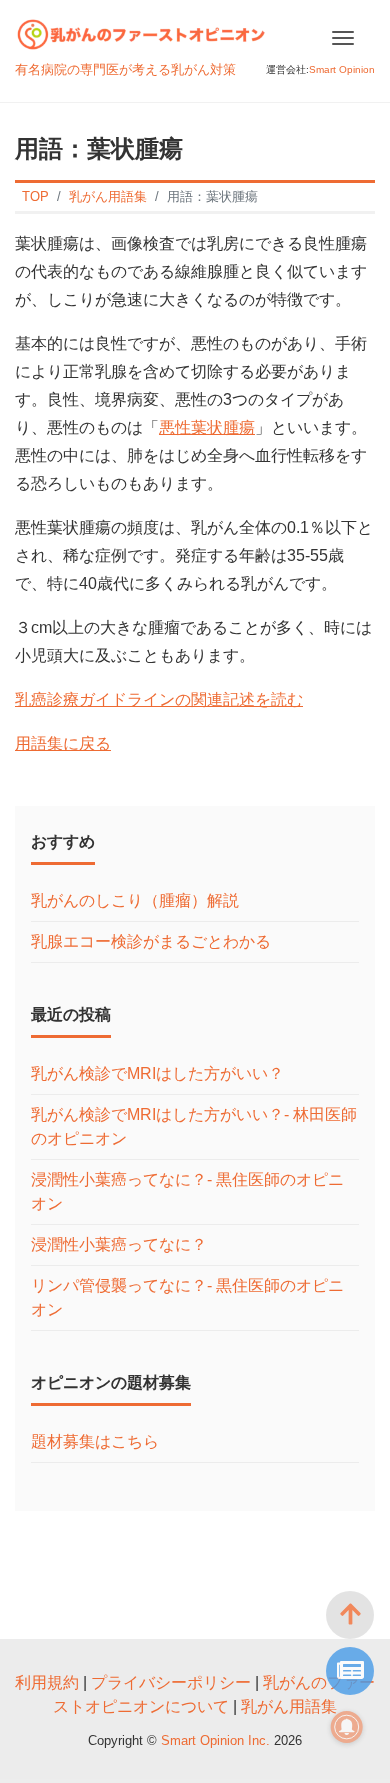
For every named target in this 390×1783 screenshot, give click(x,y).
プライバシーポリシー (171, 1682)
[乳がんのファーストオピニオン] (141, 31)
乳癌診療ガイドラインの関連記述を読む (159, 699)
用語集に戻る (63, 743)
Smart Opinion (342, 69)
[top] (350, 1615)
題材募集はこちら (95, 1441)
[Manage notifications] (347, 1727)
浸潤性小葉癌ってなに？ (119, 1244)
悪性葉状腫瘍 (207, 427)
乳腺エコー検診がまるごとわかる (151, 941)
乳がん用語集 (289, 1706)
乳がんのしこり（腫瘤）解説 (135, 900)
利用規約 (47, 1682)
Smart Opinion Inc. (217, 1740)
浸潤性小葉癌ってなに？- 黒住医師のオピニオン (187, 1191)
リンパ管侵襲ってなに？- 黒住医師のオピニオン (187, 1297)
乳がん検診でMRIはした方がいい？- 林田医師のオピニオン (194, 1126)
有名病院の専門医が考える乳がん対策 (125, 69)
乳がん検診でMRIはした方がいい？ (157, 1073)
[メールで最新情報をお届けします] (350, 1671)
